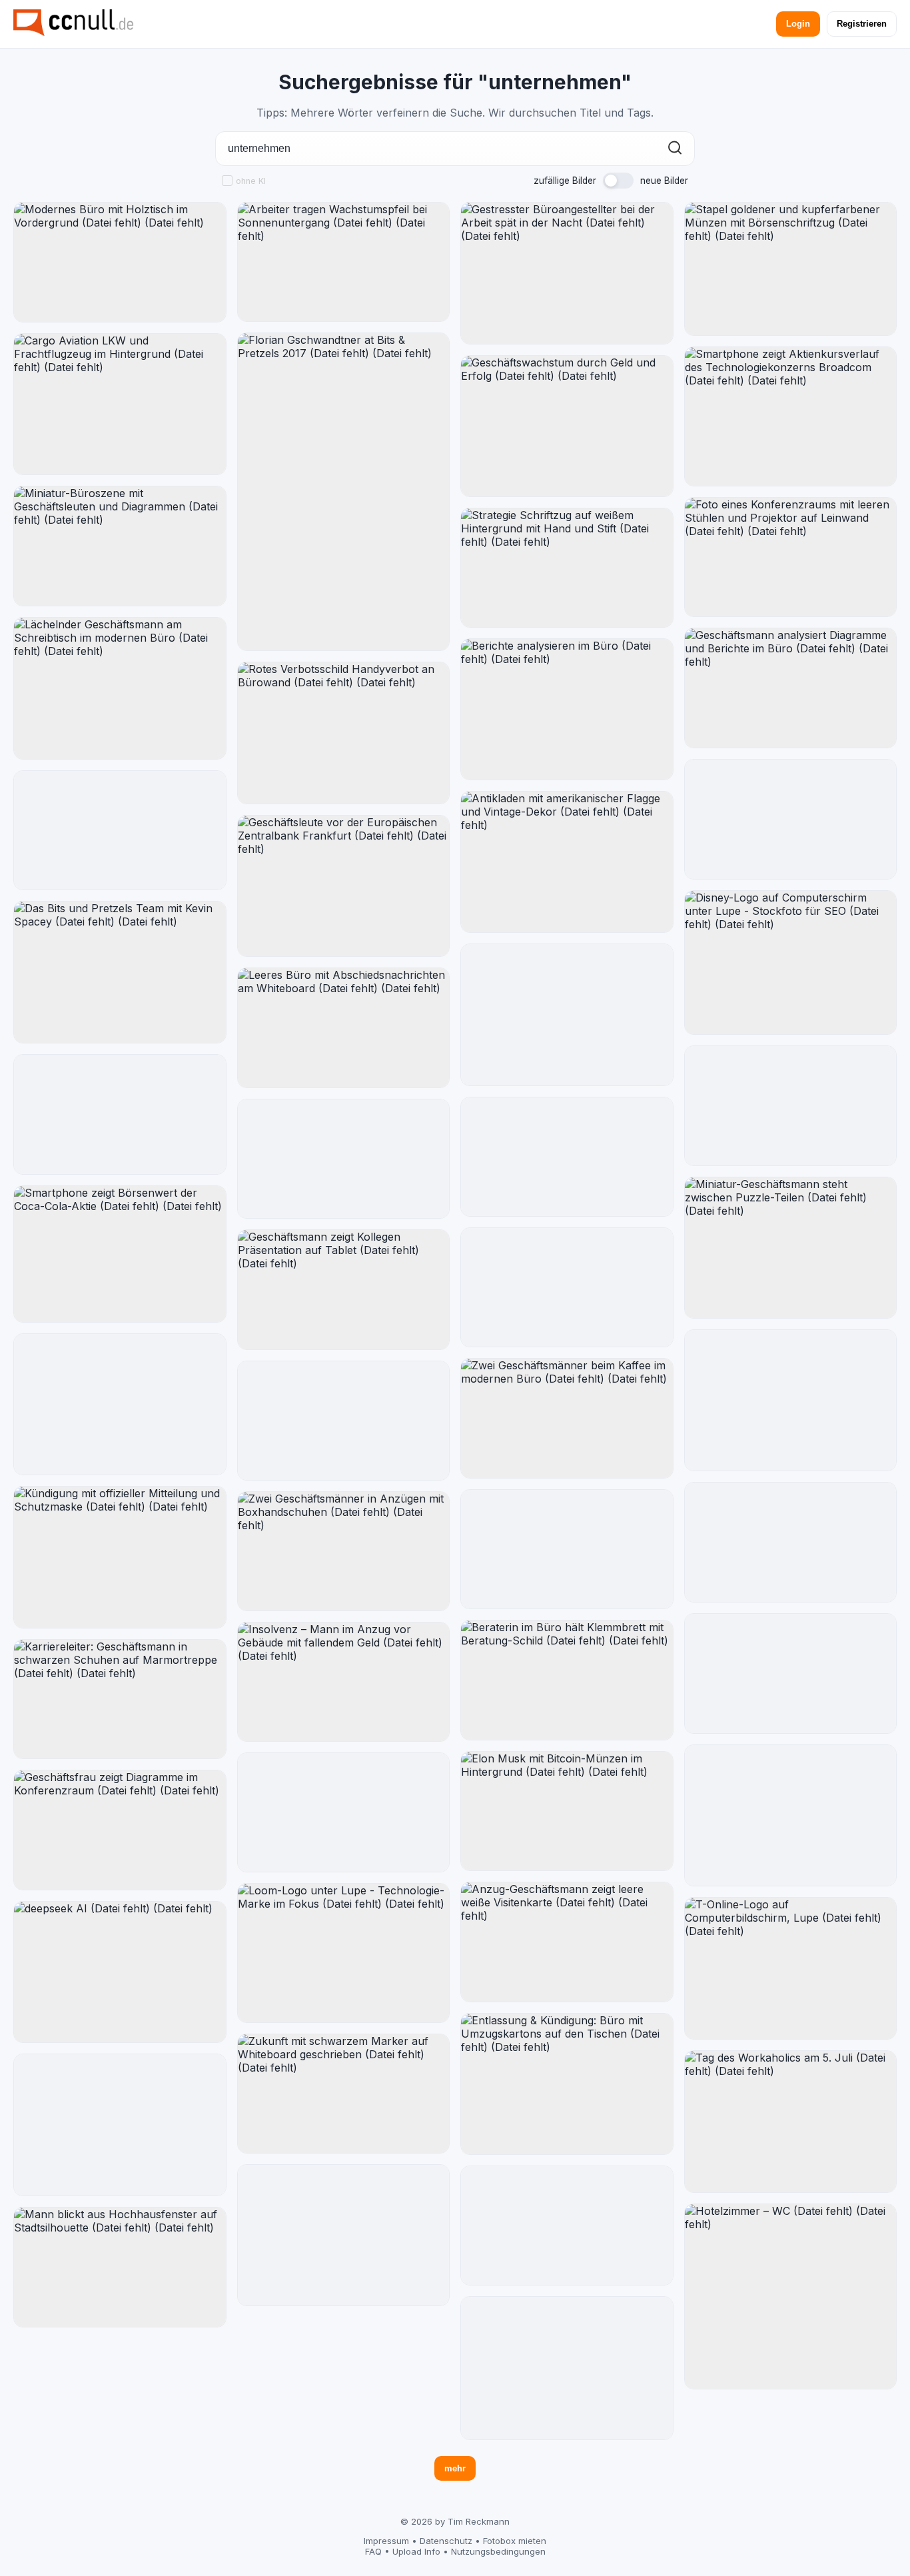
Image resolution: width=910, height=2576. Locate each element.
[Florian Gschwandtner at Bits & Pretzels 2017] (344, 492)
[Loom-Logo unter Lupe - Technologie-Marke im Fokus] (344, 1953)
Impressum (386, 2541)
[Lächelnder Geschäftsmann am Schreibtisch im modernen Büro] (120, 688)
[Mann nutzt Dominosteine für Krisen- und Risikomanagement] (567, 1287)
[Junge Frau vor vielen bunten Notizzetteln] (791, 1816)
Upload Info (416, 2551)
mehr (455, 2468)
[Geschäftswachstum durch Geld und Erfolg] (567, 426)
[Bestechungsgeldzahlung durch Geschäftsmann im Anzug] (120, 1405)
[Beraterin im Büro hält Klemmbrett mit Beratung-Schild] (567, 1680)
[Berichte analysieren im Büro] (567, 710)
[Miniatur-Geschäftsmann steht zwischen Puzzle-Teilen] (791, 1248)
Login (798, 24)
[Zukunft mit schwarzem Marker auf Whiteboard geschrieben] (344, 2094)
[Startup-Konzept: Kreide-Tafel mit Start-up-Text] (344, 2236)
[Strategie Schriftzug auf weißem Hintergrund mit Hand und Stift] (567, 568)
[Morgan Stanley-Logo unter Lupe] (791, 1401)
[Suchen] (675, 149)
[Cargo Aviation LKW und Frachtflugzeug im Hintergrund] (120, 404)
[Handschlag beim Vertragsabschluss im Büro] (791, 1106)
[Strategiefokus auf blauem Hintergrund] (567, 2368)
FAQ (373, 2551)
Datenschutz (446, 2541)
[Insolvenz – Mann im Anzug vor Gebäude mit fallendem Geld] (344, 1682)
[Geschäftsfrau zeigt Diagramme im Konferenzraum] (120, 1830)
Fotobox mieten (515, 2541)
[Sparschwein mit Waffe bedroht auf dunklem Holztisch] (344, 1421)
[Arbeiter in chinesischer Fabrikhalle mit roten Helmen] (567, 1157)
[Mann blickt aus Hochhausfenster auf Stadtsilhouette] (120, 2267)
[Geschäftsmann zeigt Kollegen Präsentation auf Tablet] (344, 1290)
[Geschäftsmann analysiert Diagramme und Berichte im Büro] (791, 688)
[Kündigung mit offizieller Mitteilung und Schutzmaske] (120, 1557)
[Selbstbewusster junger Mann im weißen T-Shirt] (120, 1114)
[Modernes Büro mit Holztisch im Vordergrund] (120, 262)
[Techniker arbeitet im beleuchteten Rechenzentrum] (567, 1550)
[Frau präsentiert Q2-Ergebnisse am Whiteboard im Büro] (791, 819)
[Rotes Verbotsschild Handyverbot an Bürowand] (344, 733)
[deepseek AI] (120, 1972)
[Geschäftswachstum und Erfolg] (567, 1015)
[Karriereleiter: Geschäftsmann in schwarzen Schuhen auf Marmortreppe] (120, 1699)
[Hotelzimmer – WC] (791, 2297)
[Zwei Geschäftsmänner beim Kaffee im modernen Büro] (567, 1418)
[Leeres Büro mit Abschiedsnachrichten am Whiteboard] (344, 1028)
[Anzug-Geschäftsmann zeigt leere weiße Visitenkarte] (567, 1942)
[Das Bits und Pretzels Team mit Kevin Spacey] (120, 972)
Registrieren (862, 24)
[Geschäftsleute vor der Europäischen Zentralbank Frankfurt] (344, 886)
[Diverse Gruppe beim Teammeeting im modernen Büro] (791, 1673)
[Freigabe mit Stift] (344, 1159)
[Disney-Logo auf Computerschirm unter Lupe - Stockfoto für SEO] (791, 963)
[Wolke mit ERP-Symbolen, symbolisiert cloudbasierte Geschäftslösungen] (344, 1812)
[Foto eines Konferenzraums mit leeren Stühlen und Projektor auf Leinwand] (791, 557)
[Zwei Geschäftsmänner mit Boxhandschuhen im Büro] (791, 1542)
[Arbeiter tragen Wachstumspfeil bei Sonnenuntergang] (344, 262)
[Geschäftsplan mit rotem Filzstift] (120, 2125)
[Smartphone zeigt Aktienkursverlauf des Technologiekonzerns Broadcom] (791, 417)
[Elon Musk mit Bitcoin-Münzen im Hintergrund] (567, 1811)
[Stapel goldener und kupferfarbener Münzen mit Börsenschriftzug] (791, 269)
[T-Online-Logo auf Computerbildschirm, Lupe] (791, 1968)
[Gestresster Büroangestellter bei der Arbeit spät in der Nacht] (567, 273)
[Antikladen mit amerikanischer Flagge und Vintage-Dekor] (567, 862)
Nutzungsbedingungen (498, 2551)
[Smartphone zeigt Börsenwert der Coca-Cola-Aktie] (120, 1254)
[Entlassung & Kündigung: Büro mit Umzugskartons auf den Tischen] (567, 2084)
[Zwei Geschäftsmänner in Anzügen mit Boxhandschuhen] (344, 1552)
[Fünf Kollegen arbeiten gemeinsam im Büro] (120, 831)
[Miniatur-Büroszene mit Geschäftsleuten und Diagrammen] (120, 546)
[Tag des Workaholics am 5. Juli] (791, 2122)
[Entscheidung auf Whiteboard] (567, 2226)
